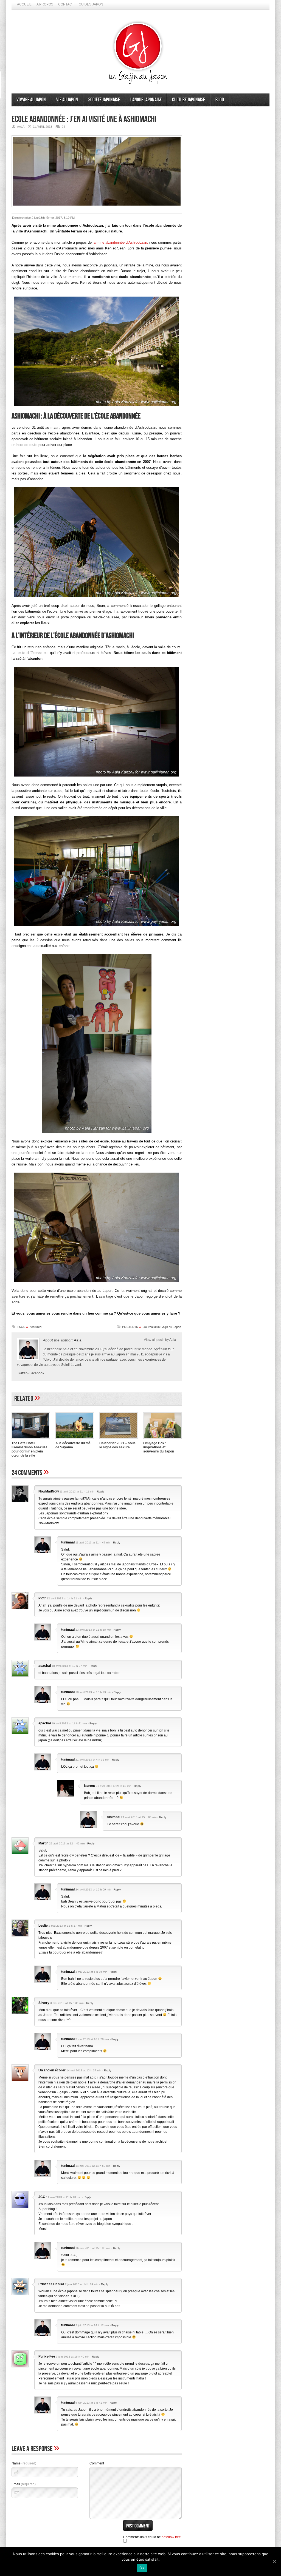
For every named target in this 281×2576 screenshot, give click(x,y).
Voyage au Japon (31, 100)
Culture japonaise (189, 100)
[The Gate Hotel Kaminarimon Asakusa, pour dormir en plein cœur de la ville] (31, 1439)
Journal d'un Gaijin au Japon (162, 1327)
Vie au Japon (67, 100)
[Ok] (274, 2561)
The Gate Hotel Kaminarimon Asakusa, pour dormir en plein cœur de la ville (30, 1449)
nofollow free (171, 2537)
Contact (66, 4)
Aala (78, 1340)
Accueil (24, 4)
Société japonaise (104, 100)
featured (36, 1327)
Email (24, 2484)
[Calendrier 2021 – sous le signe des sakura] (119, 1439)
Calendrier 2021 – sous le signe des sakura (117, 1445)
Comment (97, 2463)
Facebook (37, 1373)
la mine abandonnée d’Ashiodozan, (120, 242)
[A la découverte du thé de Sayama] (75, 1439)
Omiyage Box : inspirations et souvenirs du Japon (159, 1447)
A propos (45, 4)
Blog (220, 100)
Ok (142, 2568)
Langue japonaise (146, 100)
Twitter (22, 1373)
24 (63, 127)
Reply (100, 1492)
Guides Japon (91, 4)
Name (24, 2463)
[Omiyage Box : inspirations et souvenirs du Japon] (162, 1439)
